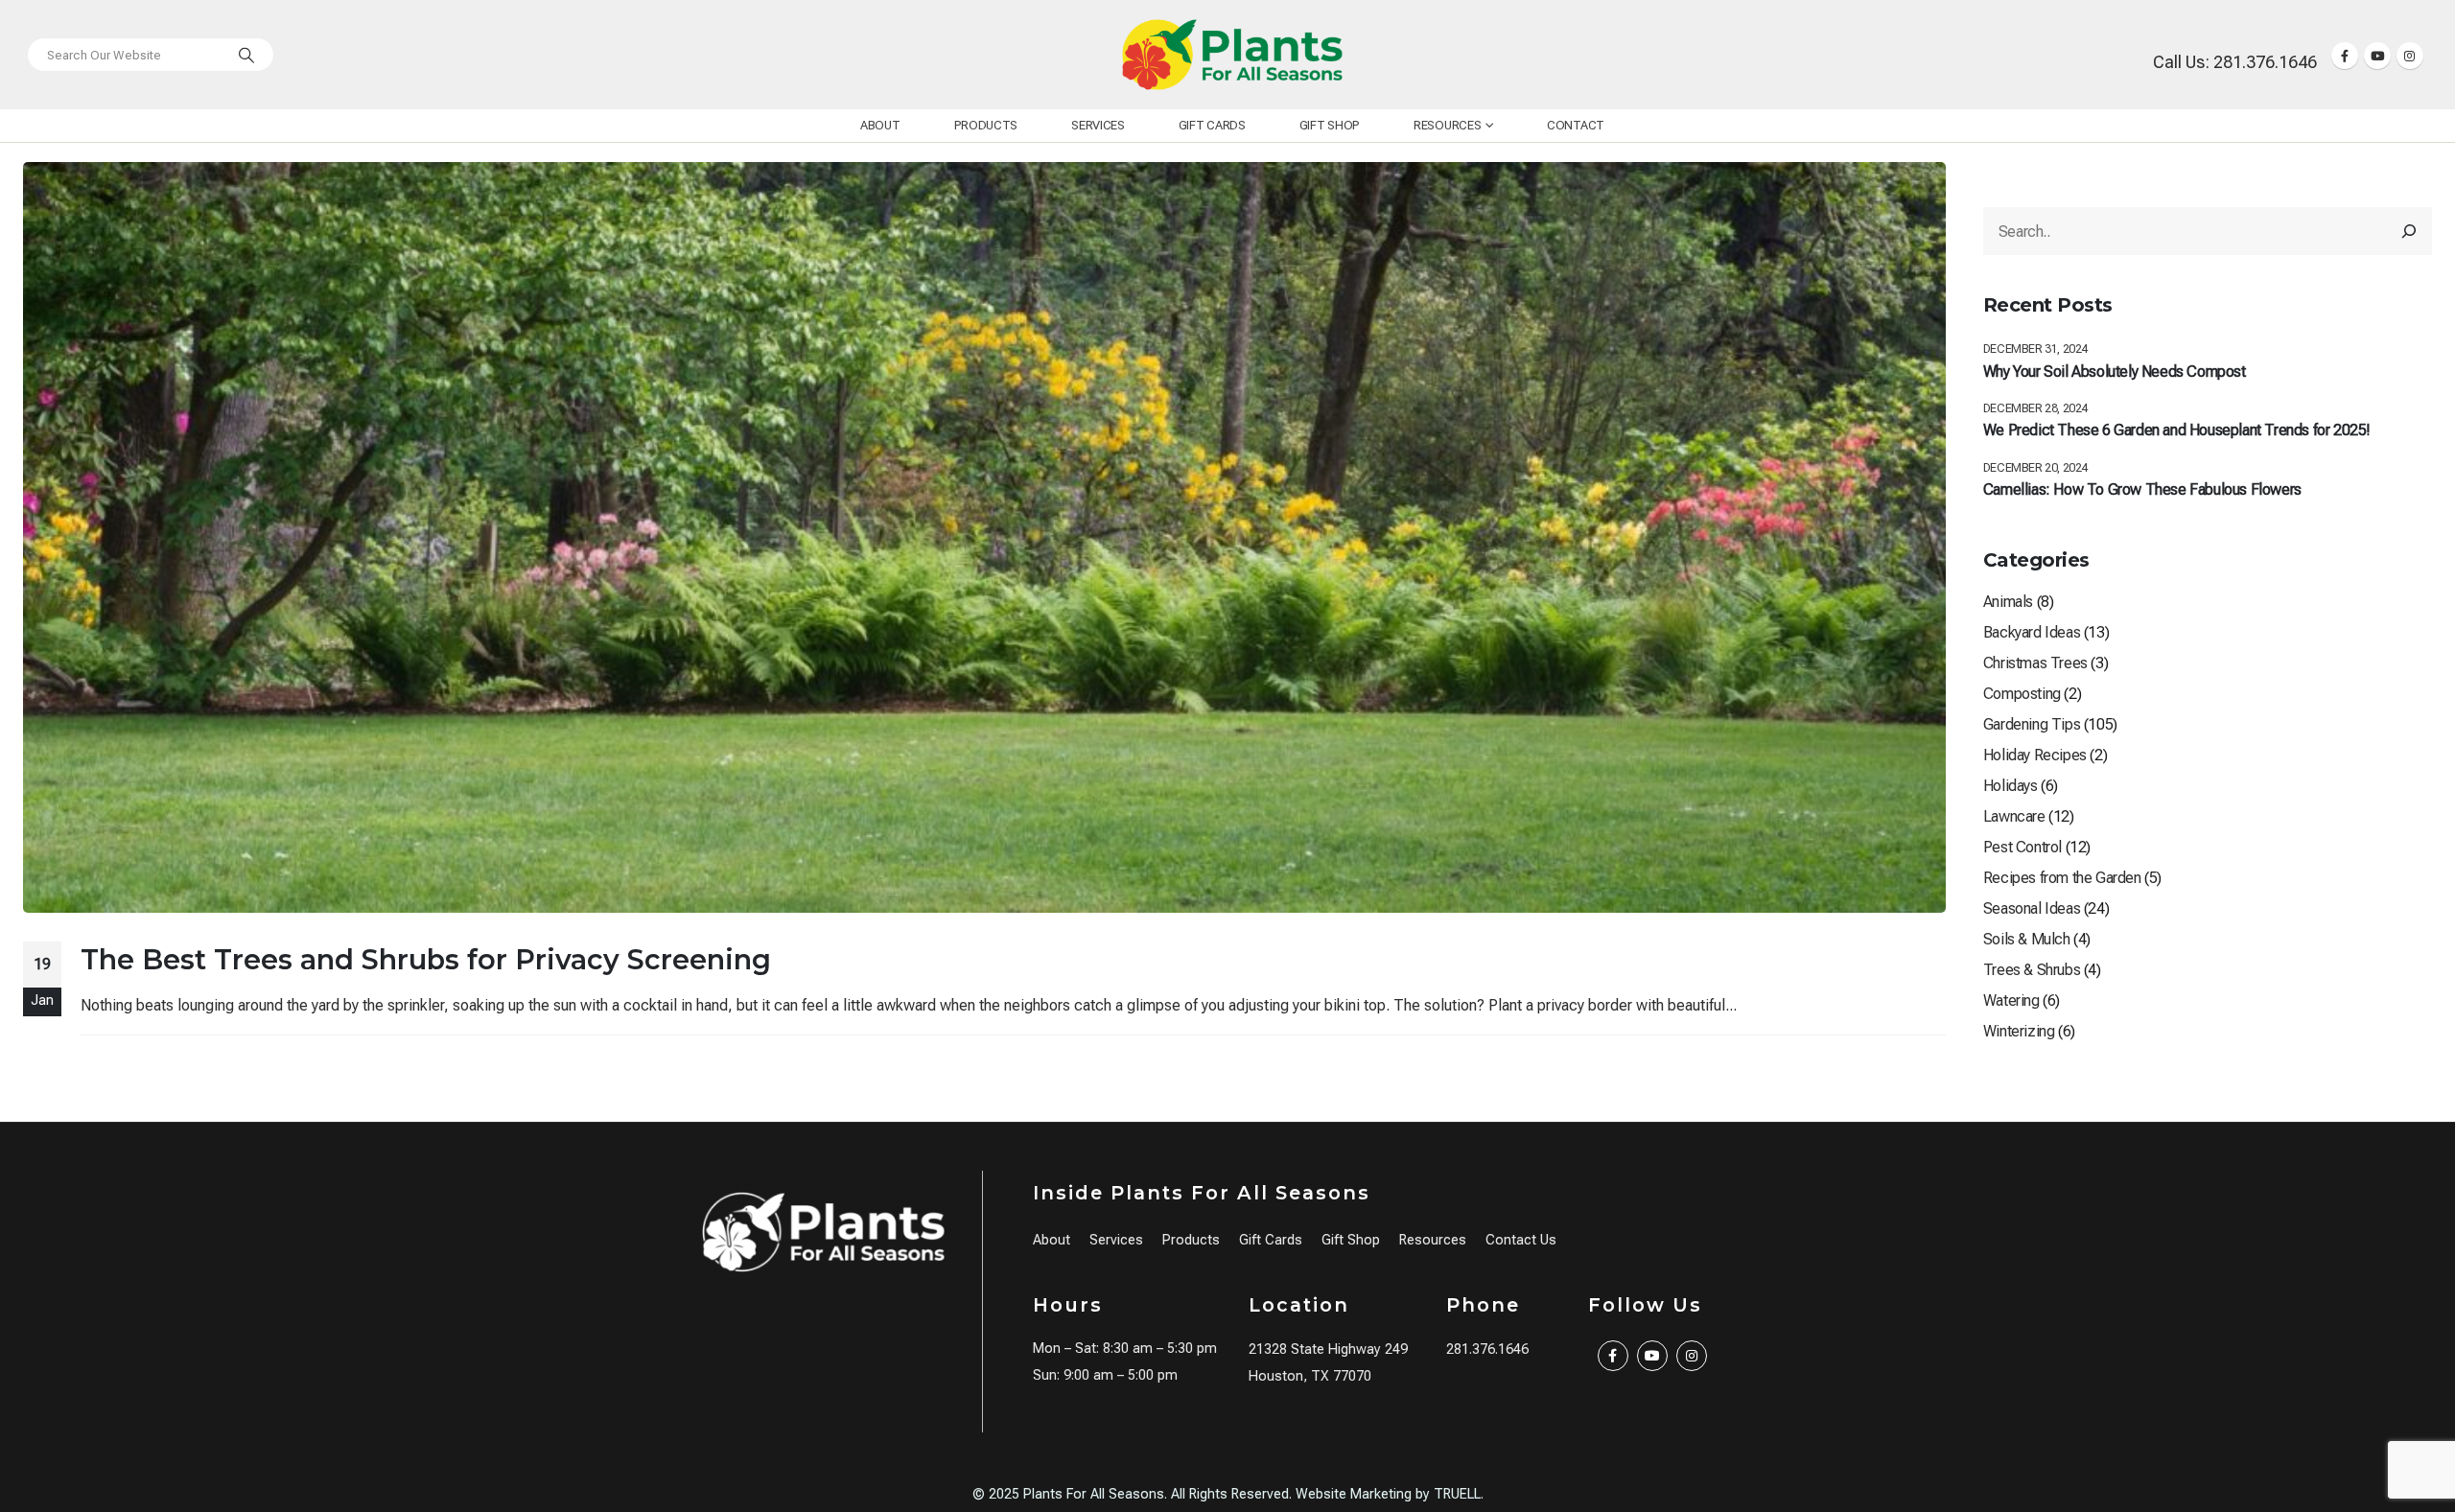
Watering (2011, 1000)
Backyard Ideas (2032, 632)
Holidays (2011, 786)
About (880, 125)
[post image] (984, 537)
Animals (2008, 602)
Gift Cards (1212, 125)
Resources (1447, 125)
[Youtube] (2377, 56)
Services (1098, 125)
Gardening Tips (2032, 724)
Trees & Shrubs (2032, 970)
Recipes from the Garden (2062, 878)
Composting (2022, 694)
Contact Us (1521, 1240)
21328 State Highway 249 (1328, 1349)
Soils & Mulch (2027, 939)
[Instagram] (2410, 56)
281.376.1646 (1487, 1349)
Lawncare (2014, 816)
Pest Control (2022, 847)
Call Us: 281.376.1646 (2235, 62)
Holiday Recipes (2035, 755)
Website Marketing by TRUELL (1388, 1494)
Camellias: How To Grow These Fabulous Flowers (2142, 489)
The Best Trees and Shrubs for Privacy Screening (426, 959)
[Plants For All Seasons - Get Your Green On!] (1232, 55)
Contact (1576, 125)
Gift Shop (1330, 125)
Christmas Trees (2035, 663)
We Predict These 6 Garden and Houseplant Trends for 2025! (2177, 430)
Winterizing (2019, 1031)
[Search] (246, 55)
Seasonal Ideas (2032, 908)
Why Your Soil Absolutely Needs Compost (2115, 372)
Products (986, 125)
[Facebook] (2345, 56)
